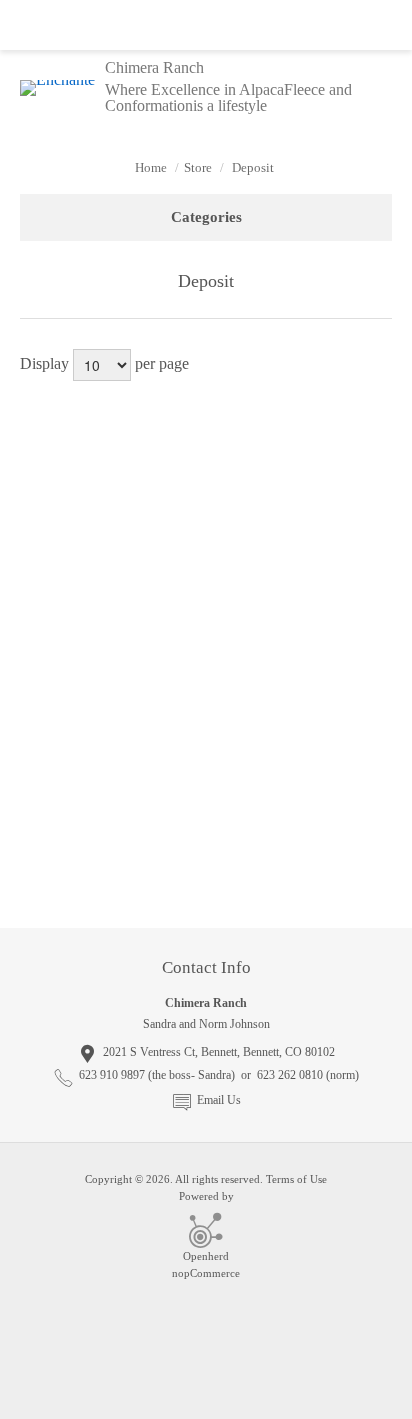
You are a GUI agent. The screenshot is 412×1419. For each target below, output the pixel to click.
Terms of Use (296, 1179)
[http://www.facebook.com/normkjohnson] (206, 880)
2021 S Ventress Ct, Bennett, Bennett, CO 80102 (219, 1052)
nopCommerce (206, 1273)
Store (198, 167)
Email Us (219, 1100)
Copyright (108, 1179)
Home (151, 167)
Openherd (206, 1256)
